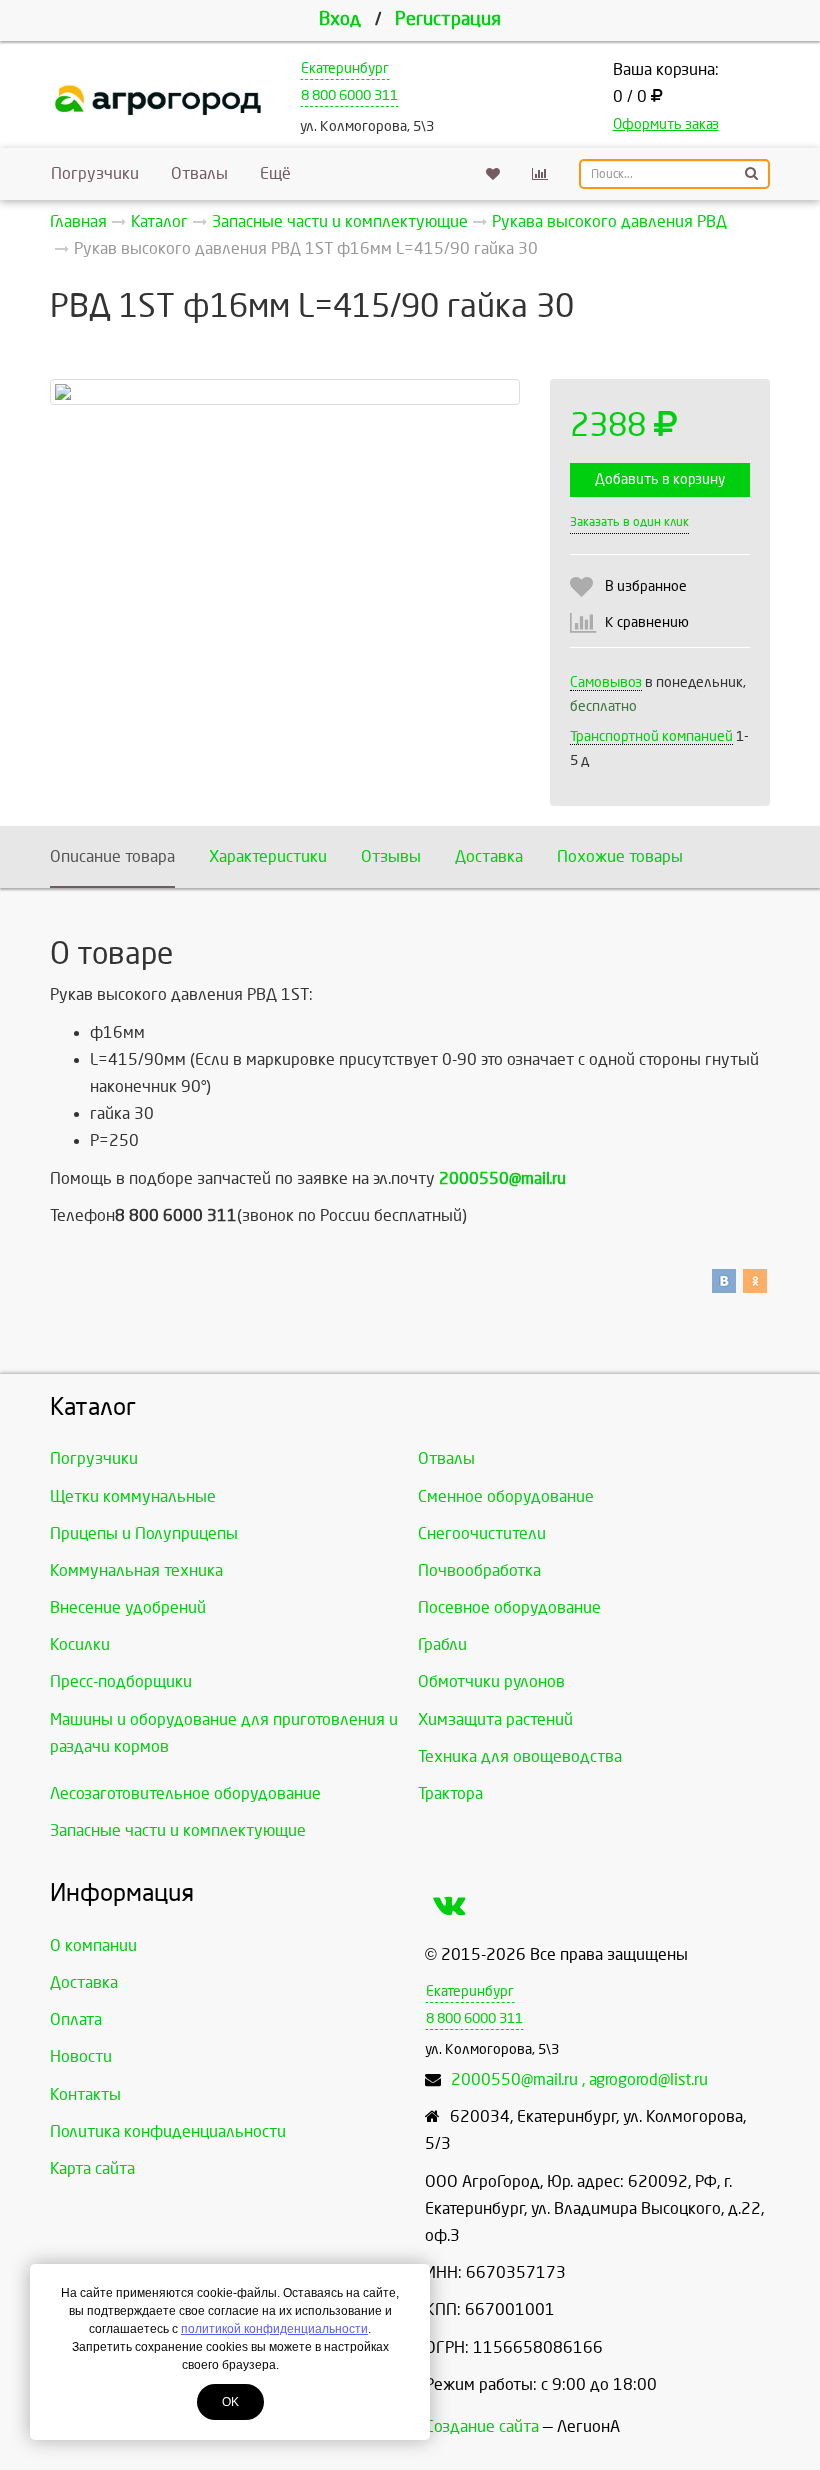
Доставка (489, 856)
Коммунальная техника (136, 1570)
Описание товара (112, 856)
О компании (93, 1945)
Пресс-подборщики (121, 1681)
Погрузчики (95, 173)
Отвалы (199, 173)
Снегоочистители (482, 1533)
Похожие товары (620, 856)
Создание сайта (482, 2426)
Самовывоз (606, 682)
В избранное (646, 586)
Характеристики (268, 856)
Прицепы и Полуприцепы (144, 1533)
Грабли (442, 1644)
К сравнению (647, 622)
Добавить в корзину (660, 479)
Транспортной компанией (651, 736)
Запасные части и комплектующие (178, 1830)
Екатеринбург (345, 68)
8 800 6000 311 (349, 95)
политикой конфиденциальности (274, 2329)
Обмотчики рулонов (491, 1681)
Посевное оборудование (509, 1607)
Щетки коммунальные (133, 1496)
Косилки (80, 1644)
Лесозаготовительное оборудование (185, 1793)
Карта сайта (92, 2168)
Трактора (450, 1793)
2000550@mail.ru (502, 1178)
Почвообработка (479, 1570)
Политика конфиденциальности (168, 2131)
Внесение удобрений (128, 1607)
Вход (340, 19)
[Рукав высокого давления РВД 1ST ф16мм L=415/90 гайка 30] (285, 392)
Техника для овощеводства (520, 1756)
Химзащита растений (495, 1719)
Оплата (76, 2019)
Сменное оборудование (506, 1496)
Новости (81, 2056)
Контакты (85, 2094)
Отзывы (391, 856)
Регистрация (448, 19)
